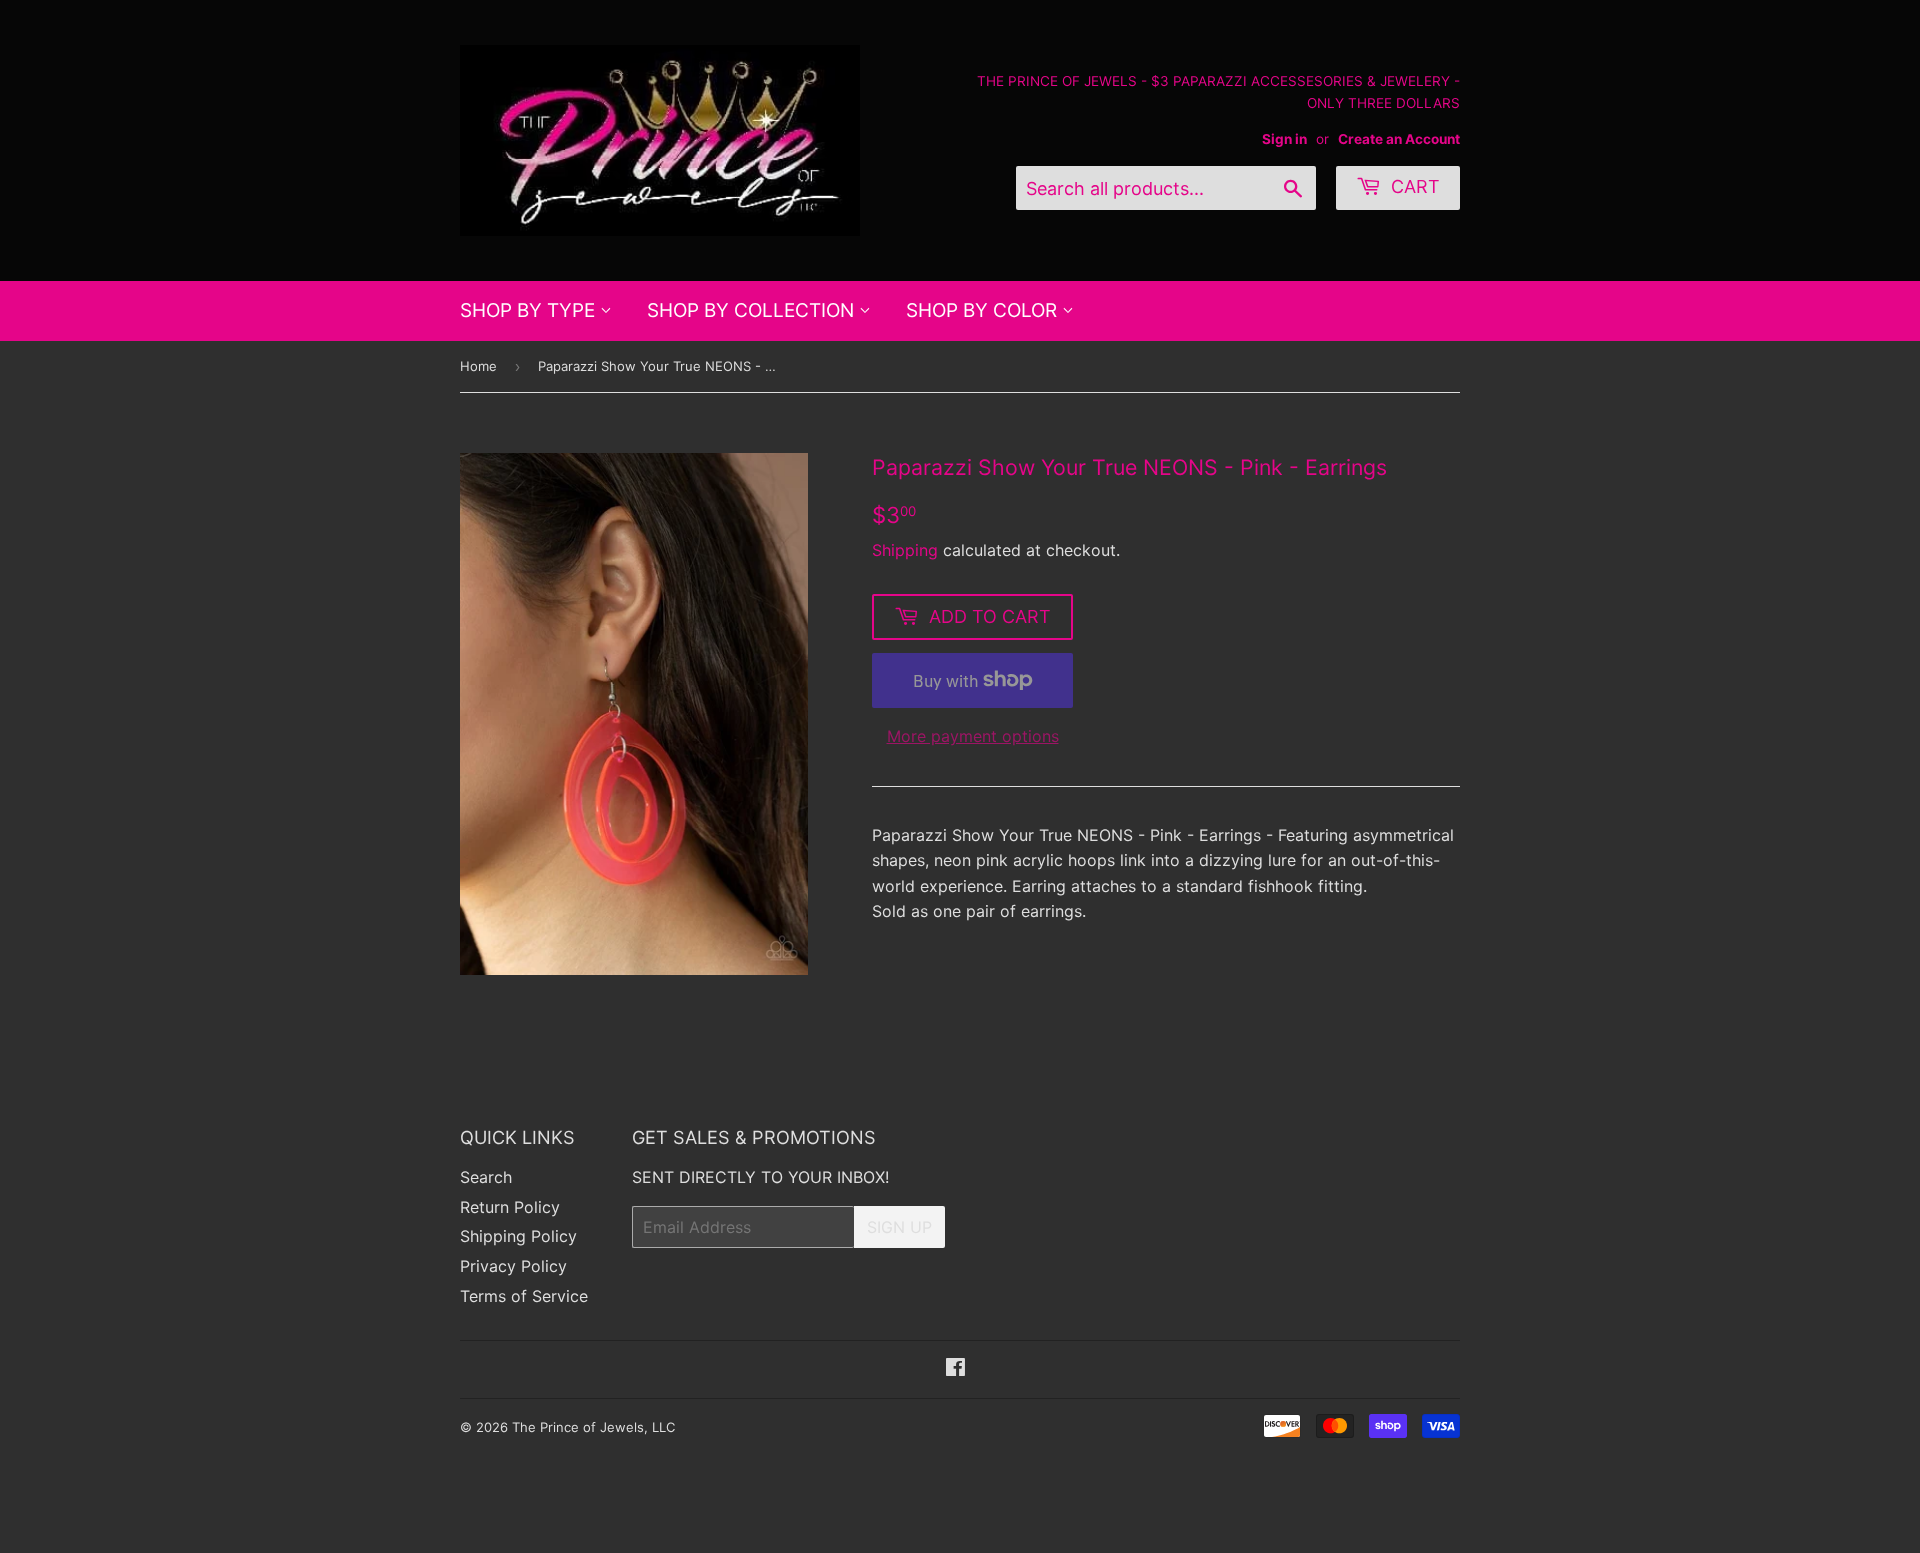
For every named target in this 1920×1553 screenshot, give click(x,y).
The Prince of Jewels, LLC (593, 1427)
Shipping (905, 550)
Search (486, 1177)
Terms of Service (524, 1296)
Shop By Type (530, 310)
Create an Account (1399, 139)
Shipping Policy (518, 1236)
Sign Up (899, 1227)
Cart (1413, 186)
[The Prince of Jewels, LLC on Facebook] (955, 1369)
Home (478, 366)
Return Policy (510, 1207)
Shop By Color (984, 310)
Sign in (1284, 139)
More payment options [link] (973, 736)
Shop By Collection (753, 310)
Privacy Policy (513, 1266)
